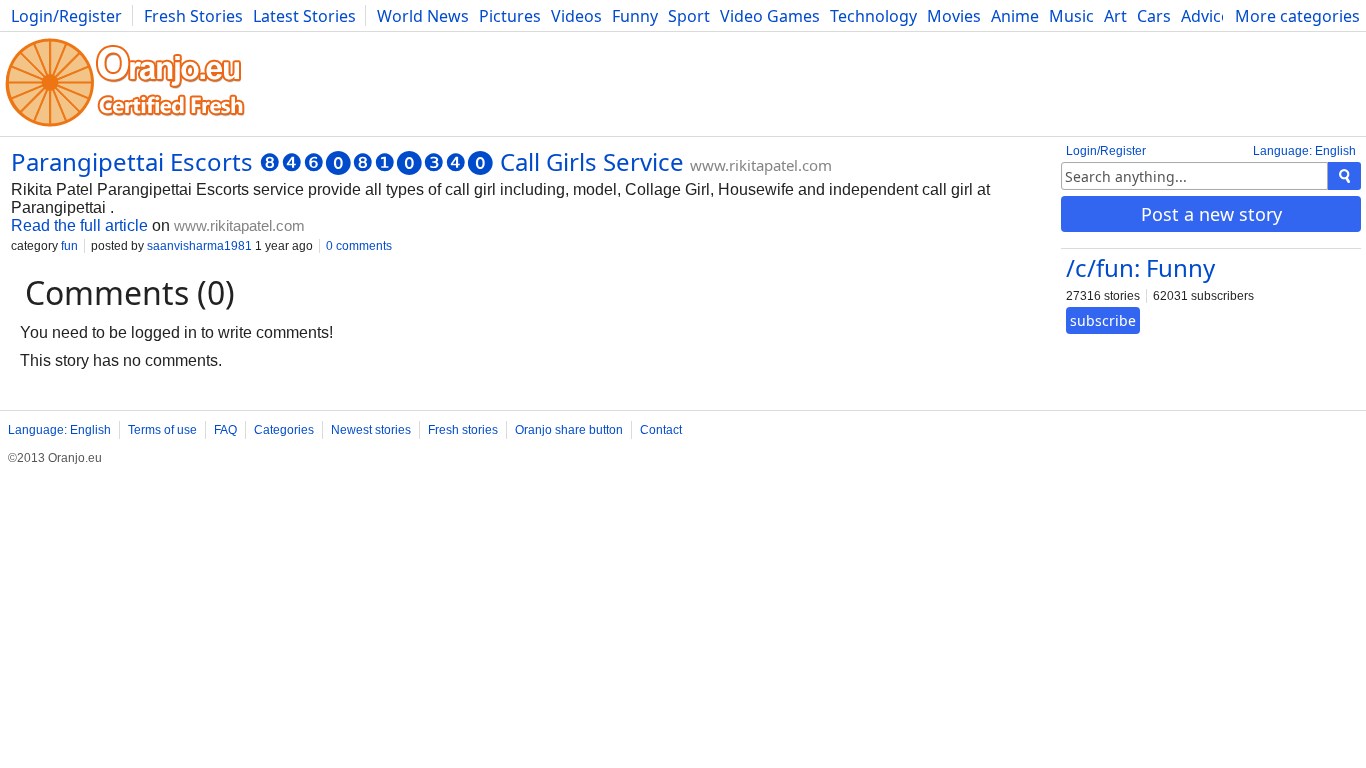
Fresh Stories (193, 16)
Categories (284, 430)
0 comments (359, 246)
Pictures (510, 16)
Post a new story (1211, 214)
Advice (1205, 16)
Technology (873, 16)
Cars (1154, 16)
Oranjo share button (569, 430)
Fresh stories (463, 430)
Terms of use (162, 430)
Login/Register (66, 16)
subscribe (1103, 320)
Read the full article (79, 225)
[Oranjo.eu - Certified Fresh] (125, 126)
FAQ (225, 430)
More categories (1297, 16)
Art (1115, 16)
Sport (689, 16)
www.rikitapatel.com (761, 165)
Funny (635, 16)
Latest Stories (304, 16)
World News (423, 16)
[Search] (1344, 176)
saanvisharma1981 (199, 246)
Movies (954, 16)
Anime (1015, 16)
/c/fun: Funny (1140, 267)
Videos (576, 16)
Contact (661, 430)
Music (1071, 16)
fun (69, 246)
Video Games (770, 16)
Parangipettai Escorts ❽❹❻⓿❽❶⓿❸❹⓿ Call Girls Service (347, 161)
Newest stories (371, 430)
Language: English (1304, 151)
